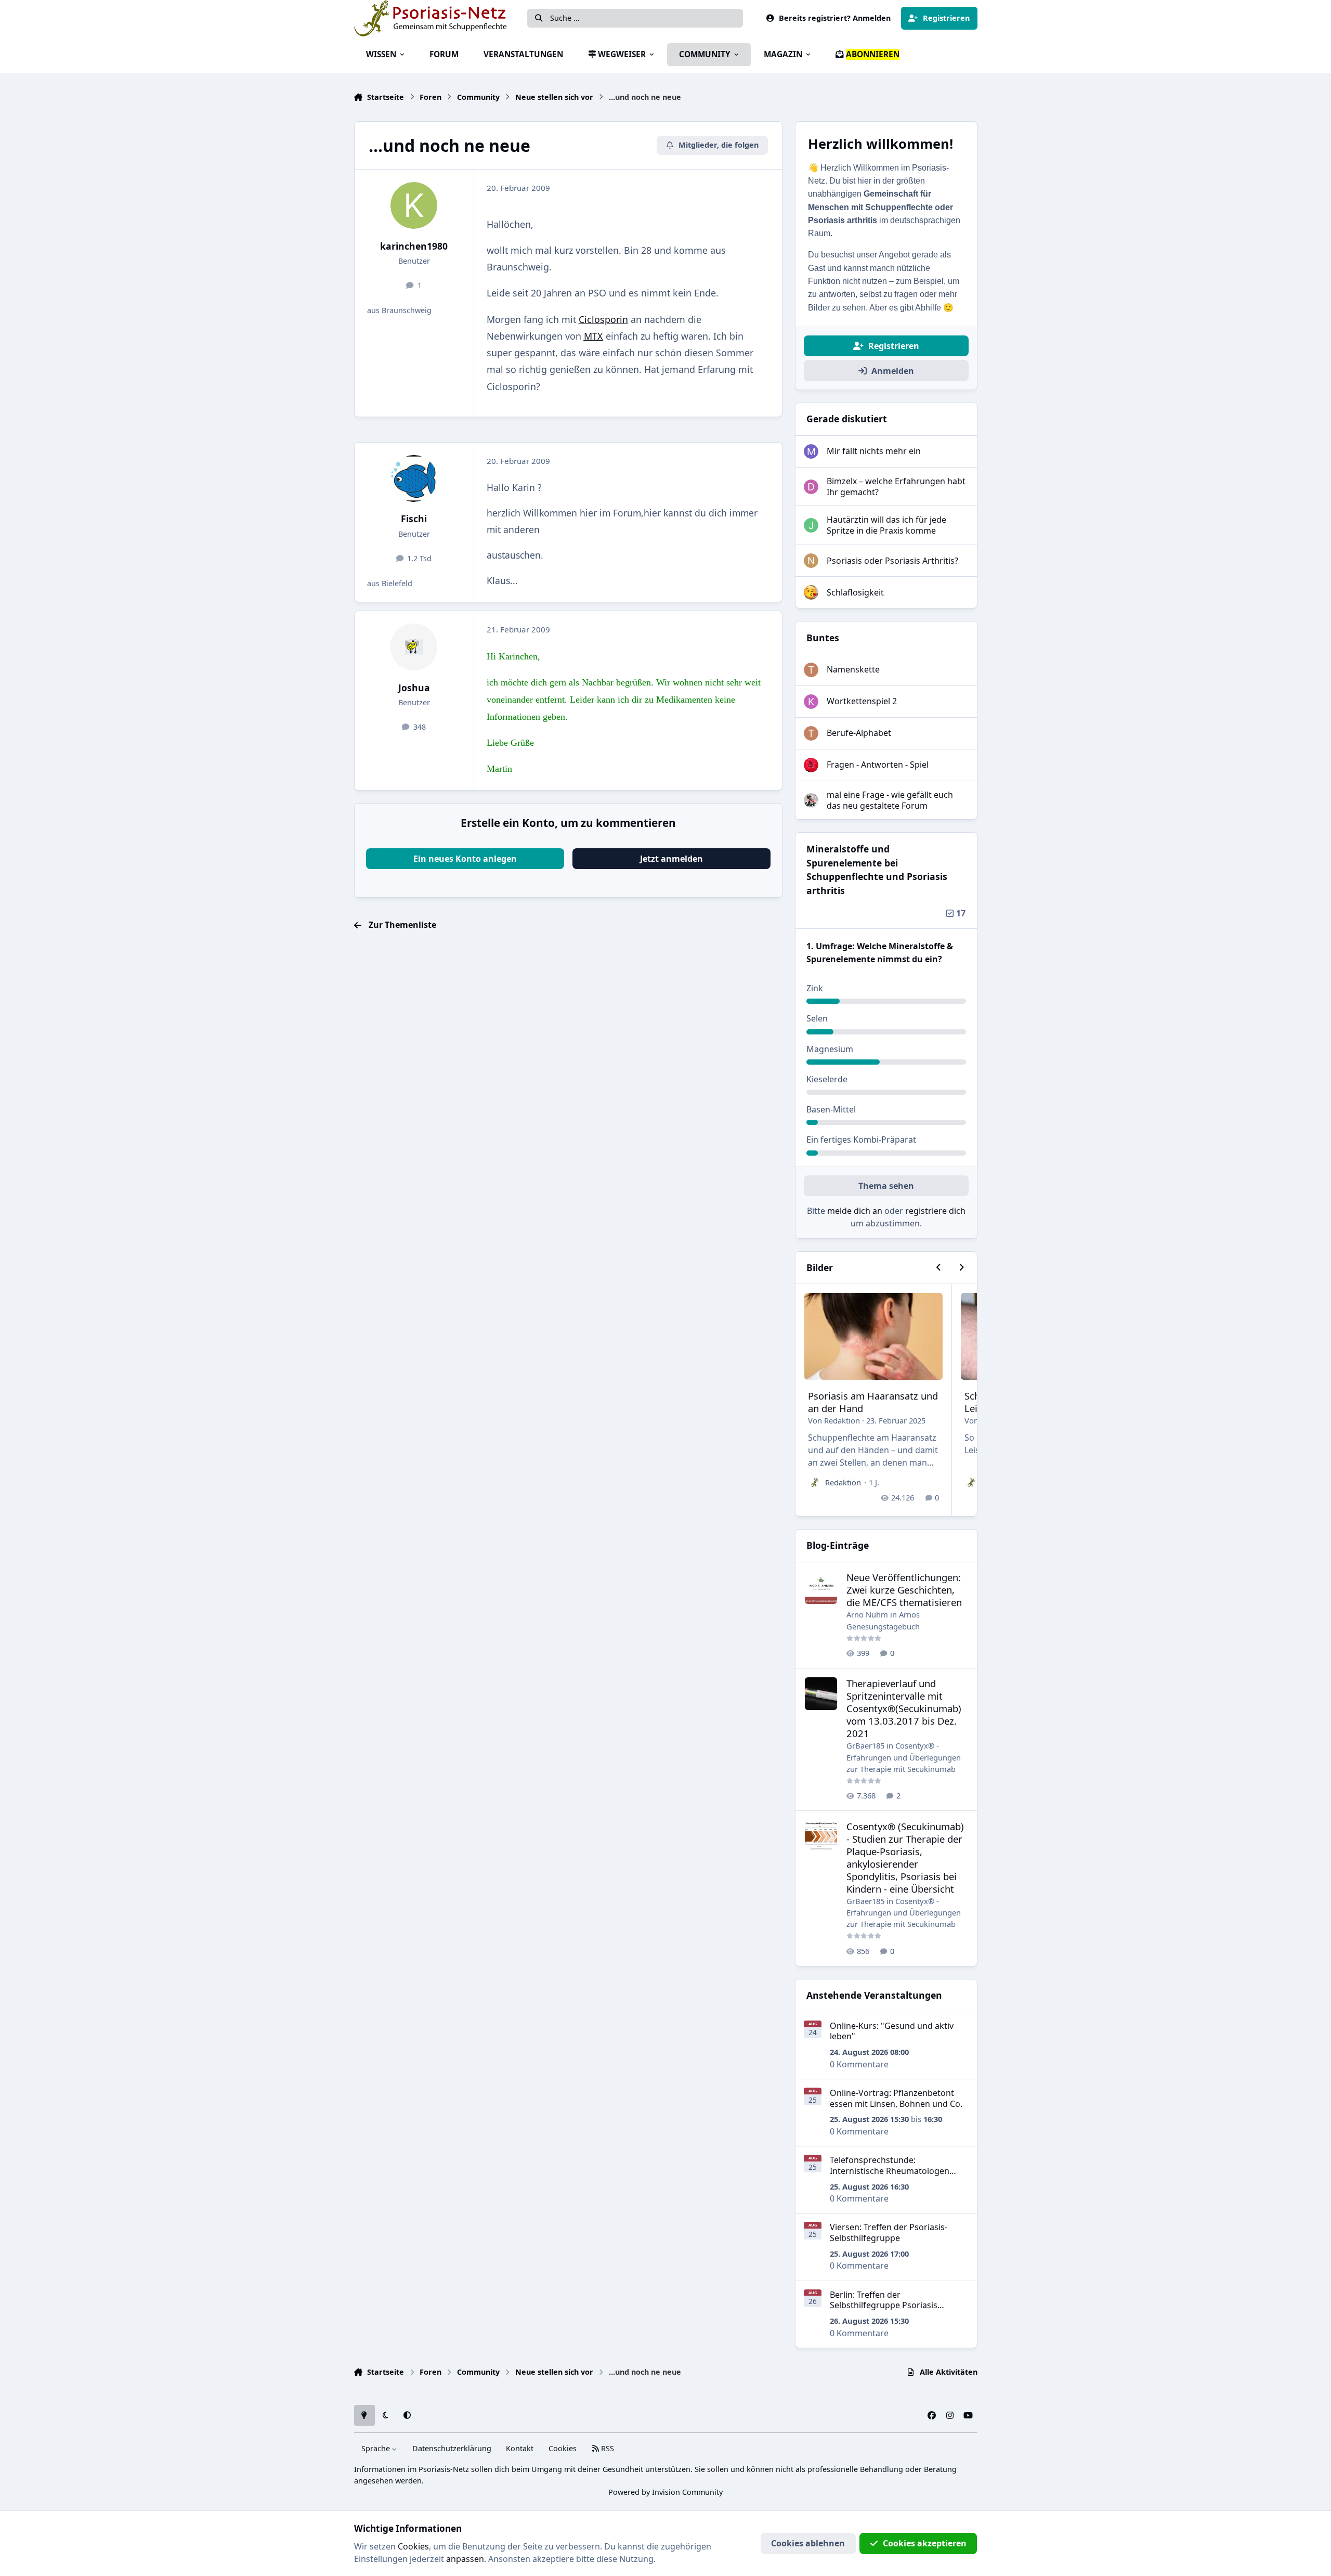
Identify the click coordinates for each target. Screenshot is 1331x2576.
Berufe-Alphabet (859, 733)
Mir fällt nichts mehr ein (874, 451)
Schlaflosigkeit (855, 592)
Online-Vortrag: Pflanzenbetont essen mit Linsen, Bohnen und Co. (896, 2098)
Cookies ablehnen (808, 2543)
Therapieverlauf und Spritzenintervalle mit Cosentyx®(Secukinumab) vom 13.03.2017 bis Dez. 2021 (904, 1708)
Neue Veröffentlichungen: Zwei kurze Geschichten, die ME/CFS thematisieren (904, 1590)
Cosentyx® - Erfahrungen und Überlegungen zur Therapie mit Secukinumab (904, 1757)
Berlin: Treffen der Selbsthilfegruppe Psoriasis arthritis (884, 2306)
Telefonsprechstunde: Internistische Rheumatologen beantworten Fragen (890, 2171)
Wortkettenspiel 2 (862, 701)
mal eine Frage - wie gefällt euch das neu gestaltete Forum (890, 800)
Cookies (563, 2448)
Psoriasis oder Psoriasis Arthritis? (892, 561)
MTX (593, 336)
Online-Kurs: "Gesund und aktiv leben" (892, 2031)
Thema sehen (886, 1186)
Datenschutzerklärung (452, 2448)
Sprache (377, 2448)
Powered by (665, 2492)
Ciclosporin (603, 319)
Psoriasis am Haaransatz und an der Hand (873, 1402)
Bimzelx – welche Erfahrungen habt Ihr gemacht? (896, 487)
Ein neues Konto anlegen (465, 859)
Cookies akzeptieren (925, 2543)
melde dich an (855, 1211)
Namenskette (853, 669)
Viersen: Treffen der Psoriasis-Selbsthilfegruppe (889, 2232)
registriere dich (935, 1211)
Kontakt (520, 2448)
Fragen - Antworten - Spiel (878, 765)
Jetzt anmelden (671, 859)
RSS (606, 2448)
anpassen (465, 2559)
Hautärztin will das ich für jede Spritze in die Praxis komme (886, 525)
